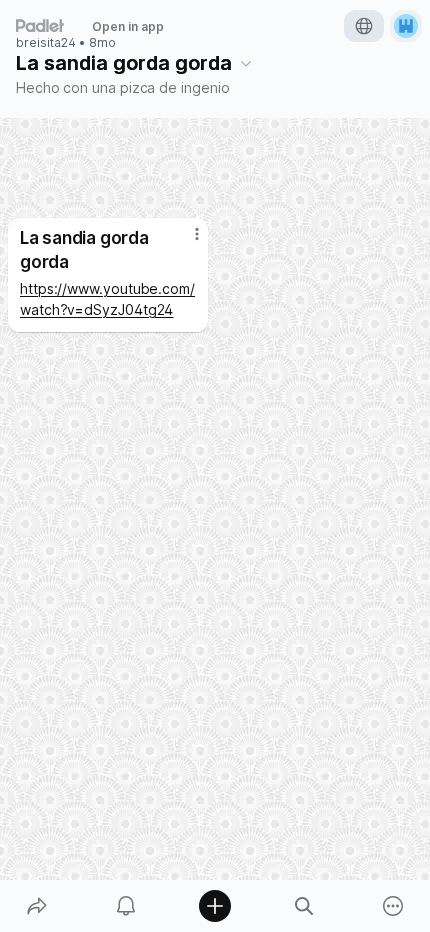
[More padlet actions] (393, 906)
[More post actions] (184, 242)
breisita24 (46, 43)
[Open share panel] (36, 906)
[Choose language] (364, 26)
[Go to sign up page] (406, 26)
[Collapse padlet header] (246, 63)
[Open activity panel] (125, 906)
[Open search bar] (304, 906)
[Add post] (214, 906)
